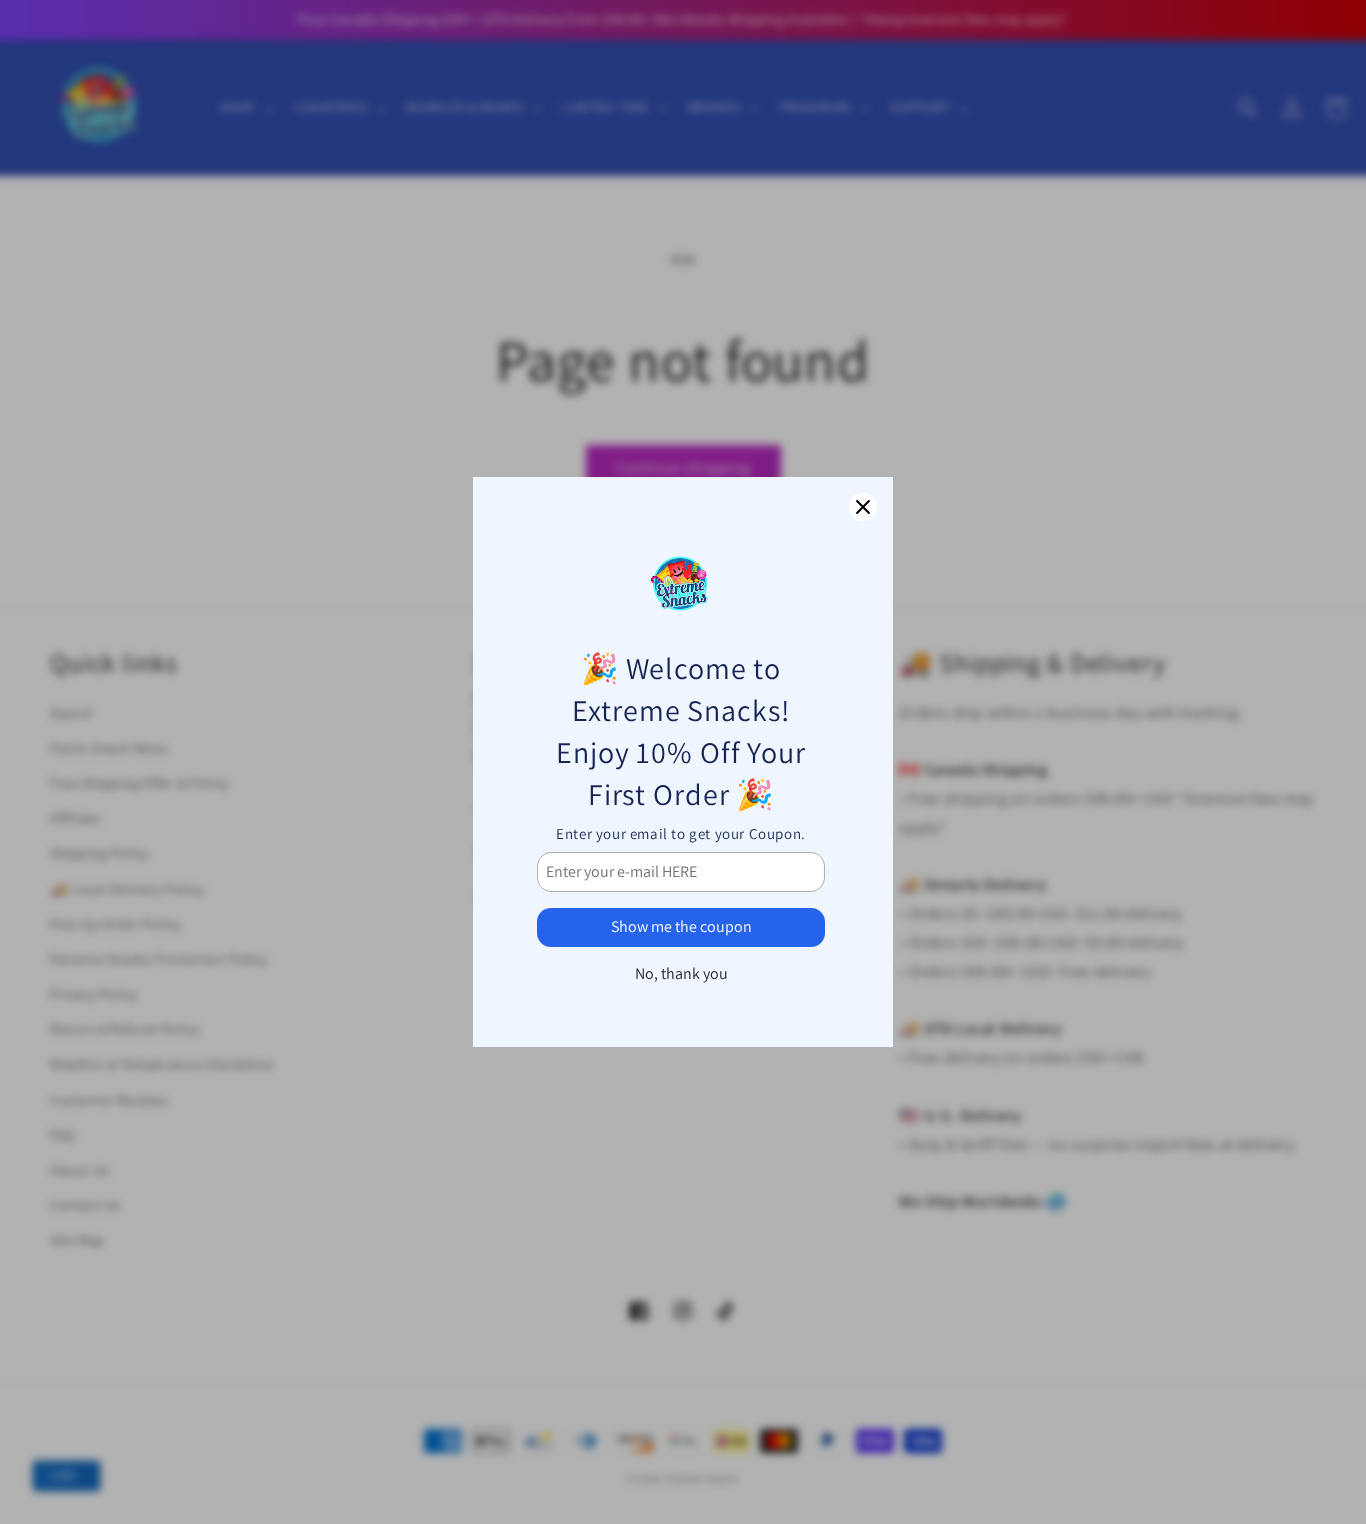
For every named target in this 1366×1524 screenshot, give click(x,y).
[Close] (863, 507)
